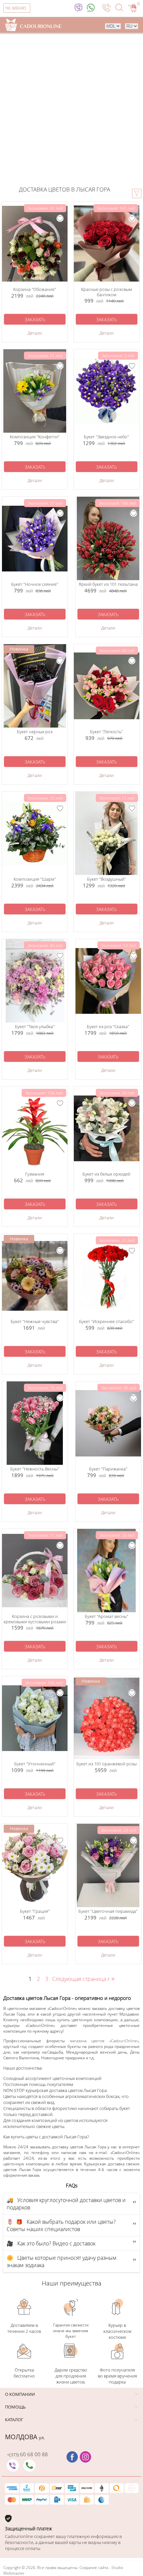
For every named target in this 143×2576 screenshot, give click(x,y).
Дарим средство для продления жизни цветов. (71, 2376)
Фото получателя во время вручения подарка (117, 2376)
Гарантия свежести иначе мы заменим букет (71, 2331)
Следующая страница (81, 1979)
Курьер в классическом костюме (117, 2331)
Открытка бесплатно (24, 2373)
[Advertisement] (71, 108)
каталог (14, 2420)
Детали (35, 333)
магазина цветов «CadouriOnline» (104, 2041)
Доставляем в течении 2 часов (24, 2328)
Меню (19, 8)
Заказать (35, 319)
